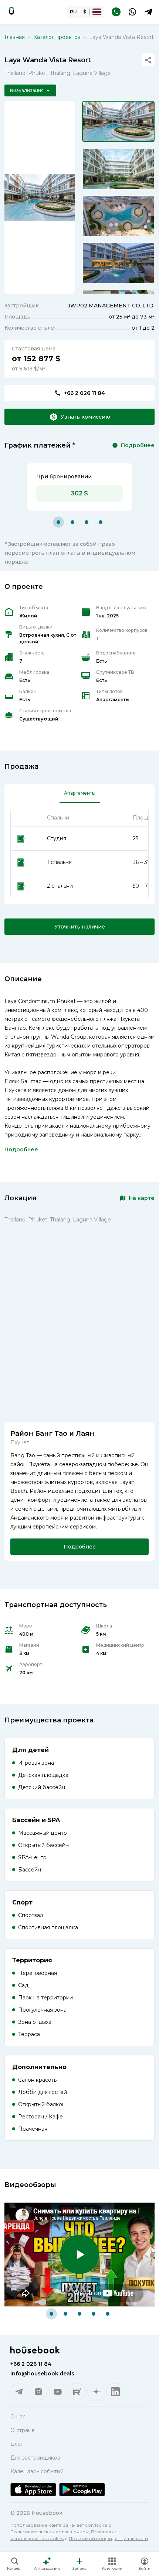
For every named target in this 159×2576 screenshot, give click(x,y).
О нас (18, 2417)
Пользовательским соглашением (50, 2532)
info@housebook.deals (42, 2374)
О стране (23, 2430)
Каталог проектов (57, 37)
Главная (15, 37)
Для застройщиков (35, 2458)
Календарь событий (37, 2471)
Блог (17, 2444)
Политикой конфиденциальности (108, 2538)
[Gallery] (40, 197)
